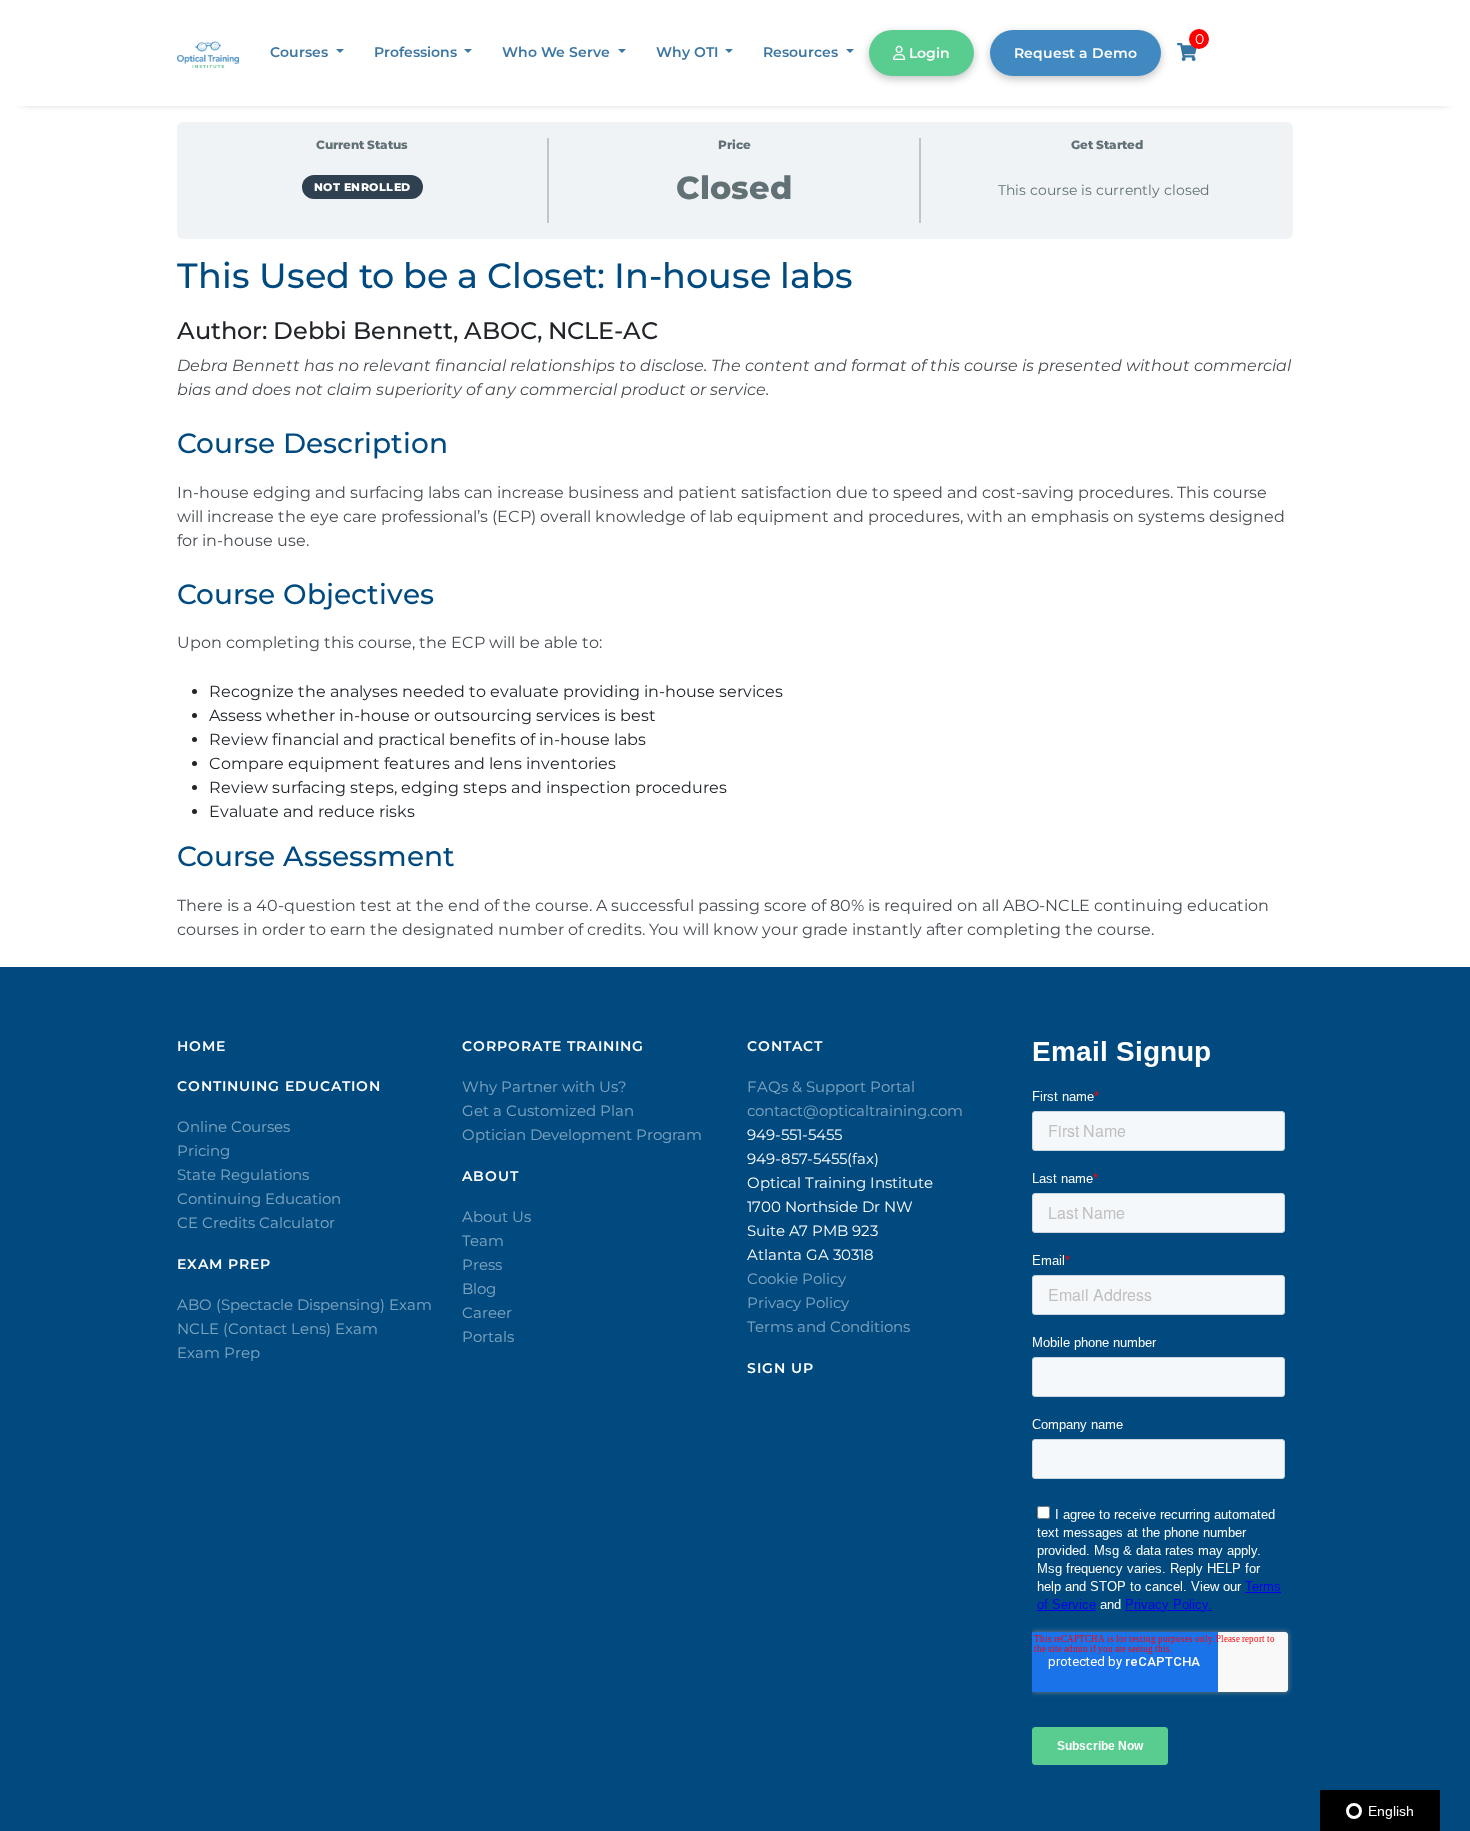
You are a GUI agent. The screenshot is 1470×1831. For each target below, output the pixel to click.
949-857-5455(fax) (813, 1158)
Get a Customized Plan (548, 1110)
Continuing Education (259, 1198)
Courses (301, 52)
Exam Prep (218, 1352)
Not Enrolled (362, 187)
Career (487, 1312)
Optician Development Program (582, 1134)
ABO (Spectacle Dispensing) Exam (304, 1304)
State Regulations (243, 1174)
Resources (802, 52)
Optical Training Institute (840, 1182)
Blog (479, 1288)
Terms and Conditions (828, 1326)
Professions (417, 52)
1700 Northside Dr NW (830, 1206)
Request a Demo (1075, 53)
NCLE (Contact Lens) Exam (277, 1328)
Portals (488, 1336)
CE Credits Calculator (256, 1222)
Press (482, 1264)
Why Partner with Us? (544, 1086)
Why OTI (689, 52)
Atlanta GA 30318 (810, 1254)
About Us (496, 1216)
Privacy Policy (798, 1302)
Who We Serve (558, 52)
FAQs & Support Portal (831, 1086)
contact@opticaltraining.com (855, 1110)
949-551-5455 (794, 1134)
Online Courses (233, 1126)
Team (483, 1240)
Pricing (203, 1150)
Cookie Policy (796, 1278)
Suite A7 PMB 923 (812, 1230)
